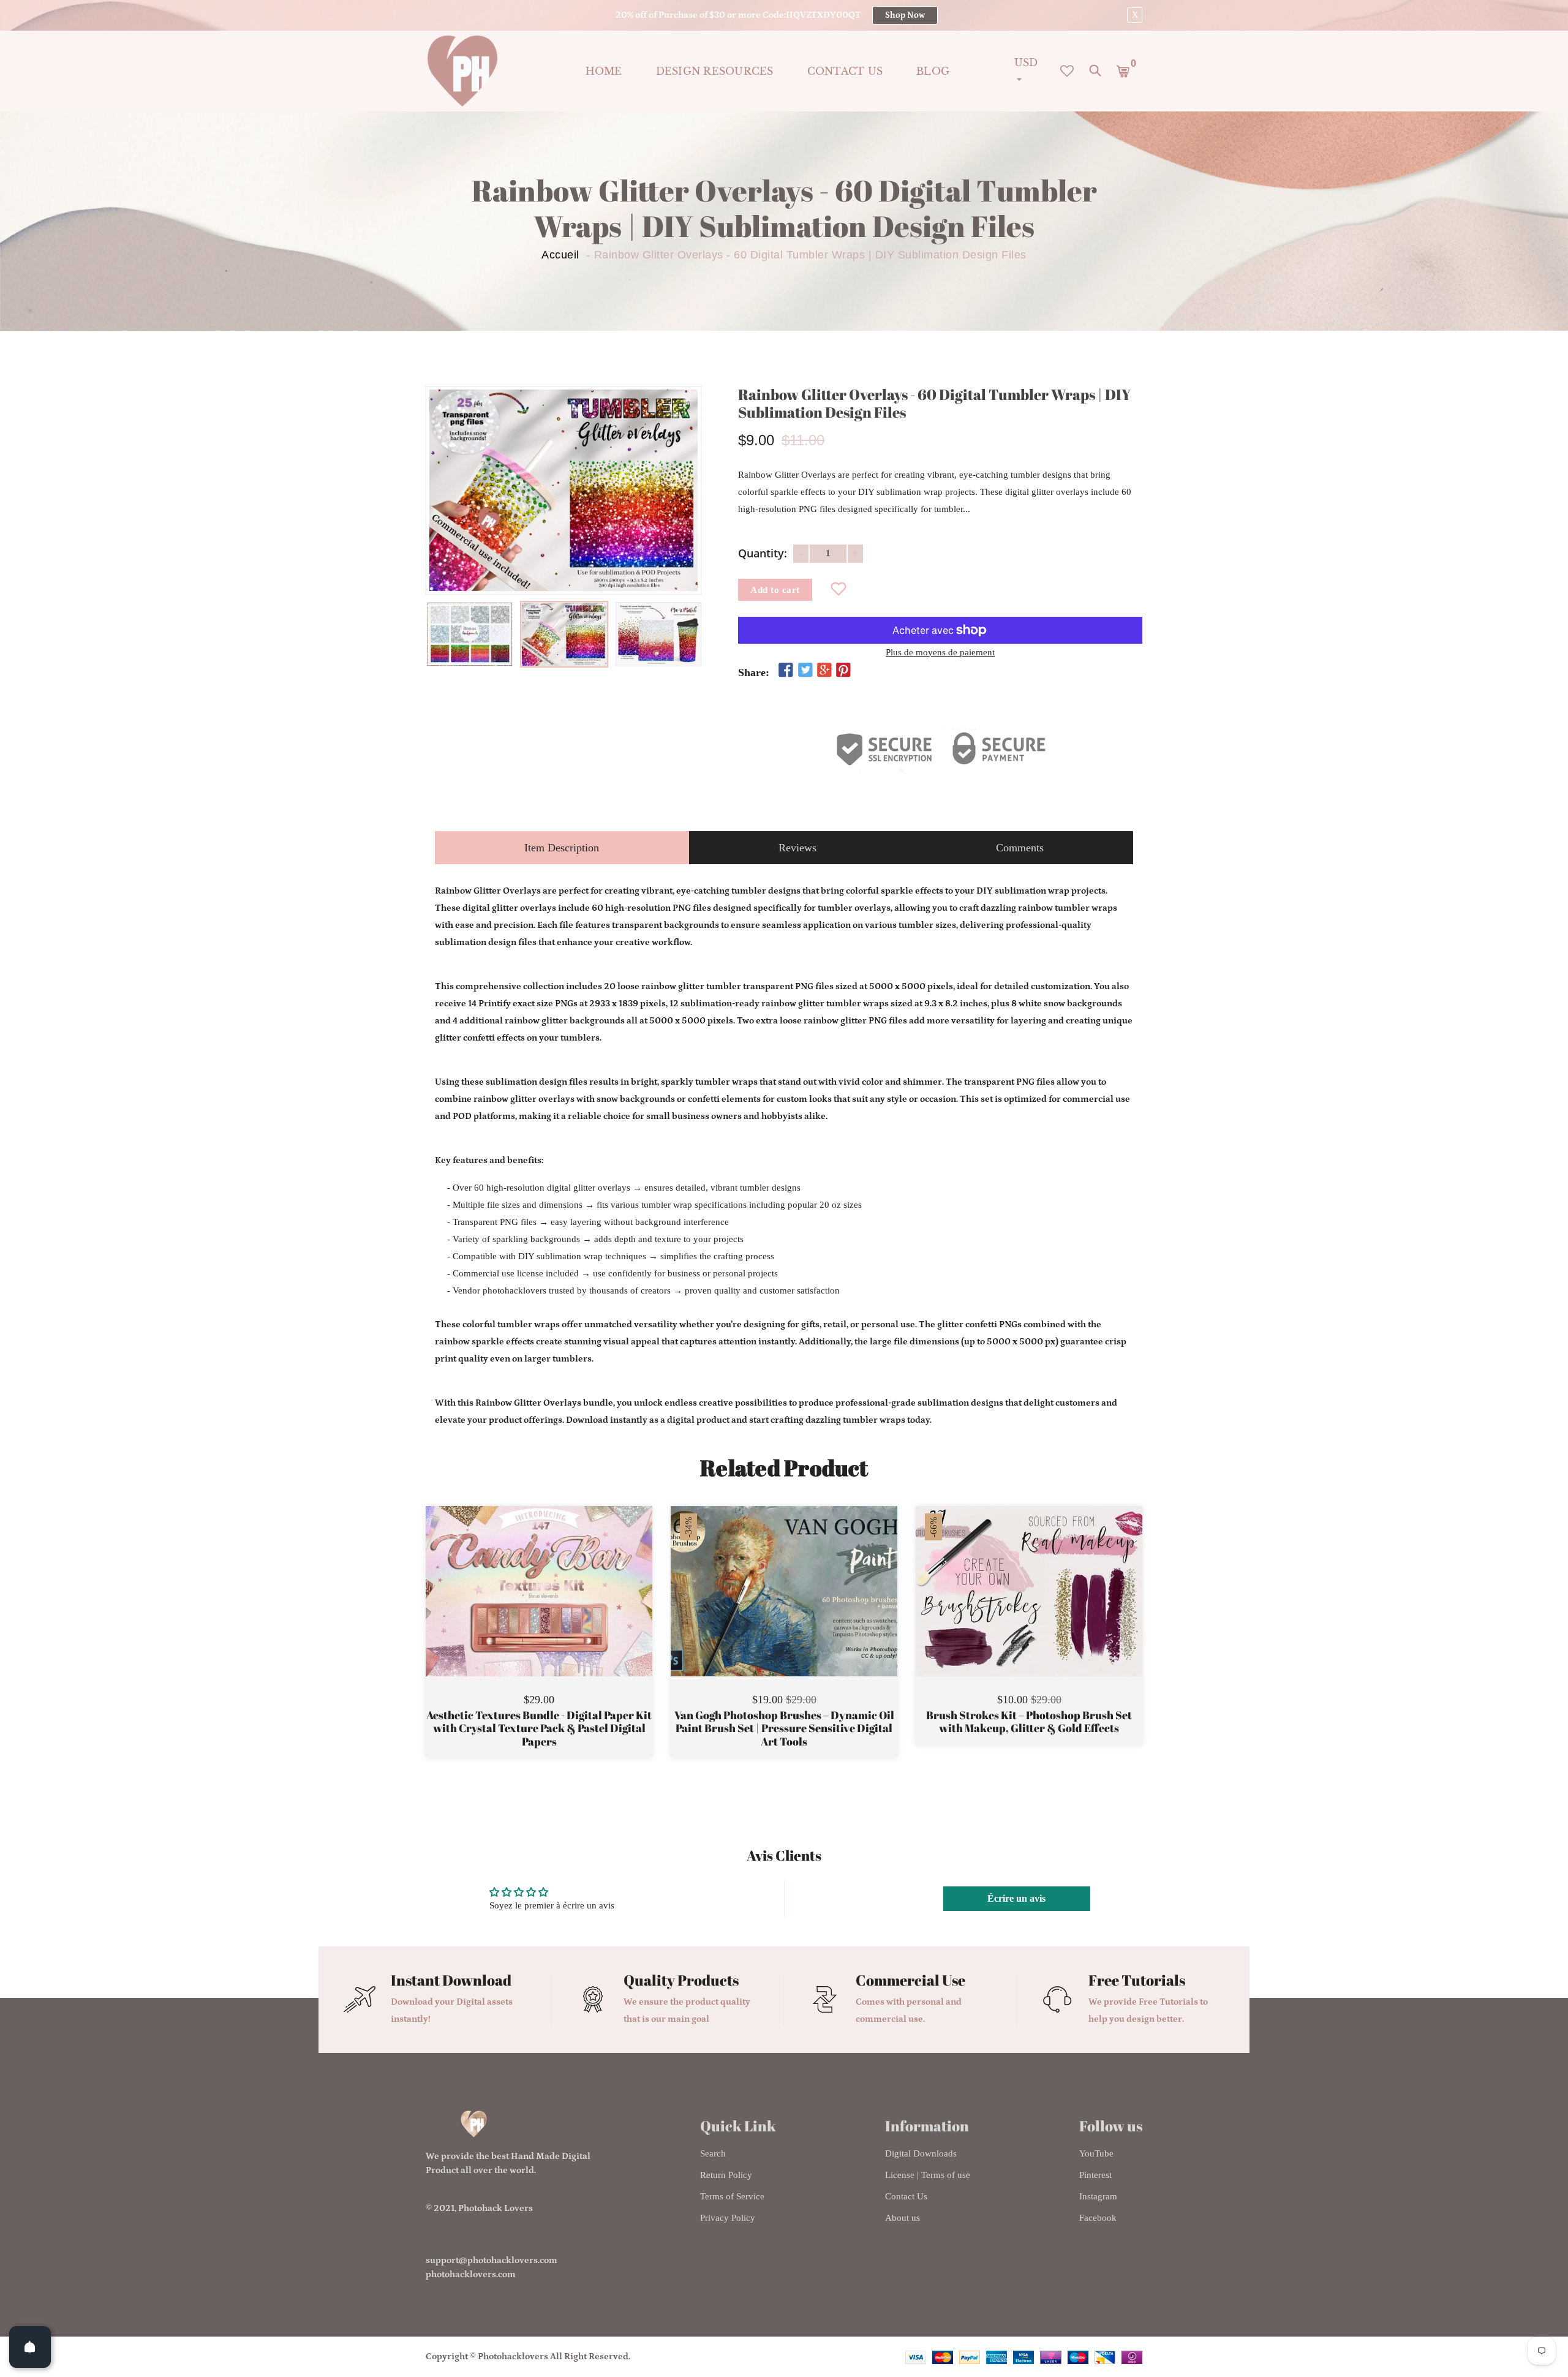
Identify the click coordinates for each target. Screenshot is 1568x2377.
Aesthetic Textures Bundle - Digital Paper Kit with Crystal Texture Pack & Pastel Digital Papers (539, 1729)
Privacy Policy (728, 2218)
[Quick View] (570, 1610)
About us (903, 2218)
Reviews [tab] (797, 848)
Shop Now (905, 15)
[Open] (30, 2347)
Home (604, 71)
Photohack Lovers (496, 2208)
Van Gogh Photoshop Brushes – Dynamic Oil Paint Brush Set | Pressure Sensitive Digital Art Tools (784, 1729)
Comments (1020, 848)
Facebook (1098, 2218)
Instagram (1098, 2196)
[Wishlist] (839, 590)
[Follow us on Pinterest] (843, 671)
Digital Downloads (921, 2153)
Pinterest (1095, 2175)
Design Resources (715, 71)
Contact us (845, 71)
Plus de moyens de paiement (940, 652)
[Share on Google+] (824, 671)
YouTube (1096, 2153)
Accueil (560, 255)
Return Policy (726, 2175)
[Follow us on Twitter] (805, 671)
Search (713, 2153)
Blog (933, 71)
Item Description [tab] (562, 848)
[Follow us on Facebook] (786, 671)
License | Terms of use (928, 2175)
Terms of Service (732, 2196)
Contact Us (906, 2196)
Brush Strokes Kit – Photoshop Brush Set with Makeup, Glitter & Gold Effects (1029, 1722)
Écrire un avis (1016, 1898)
